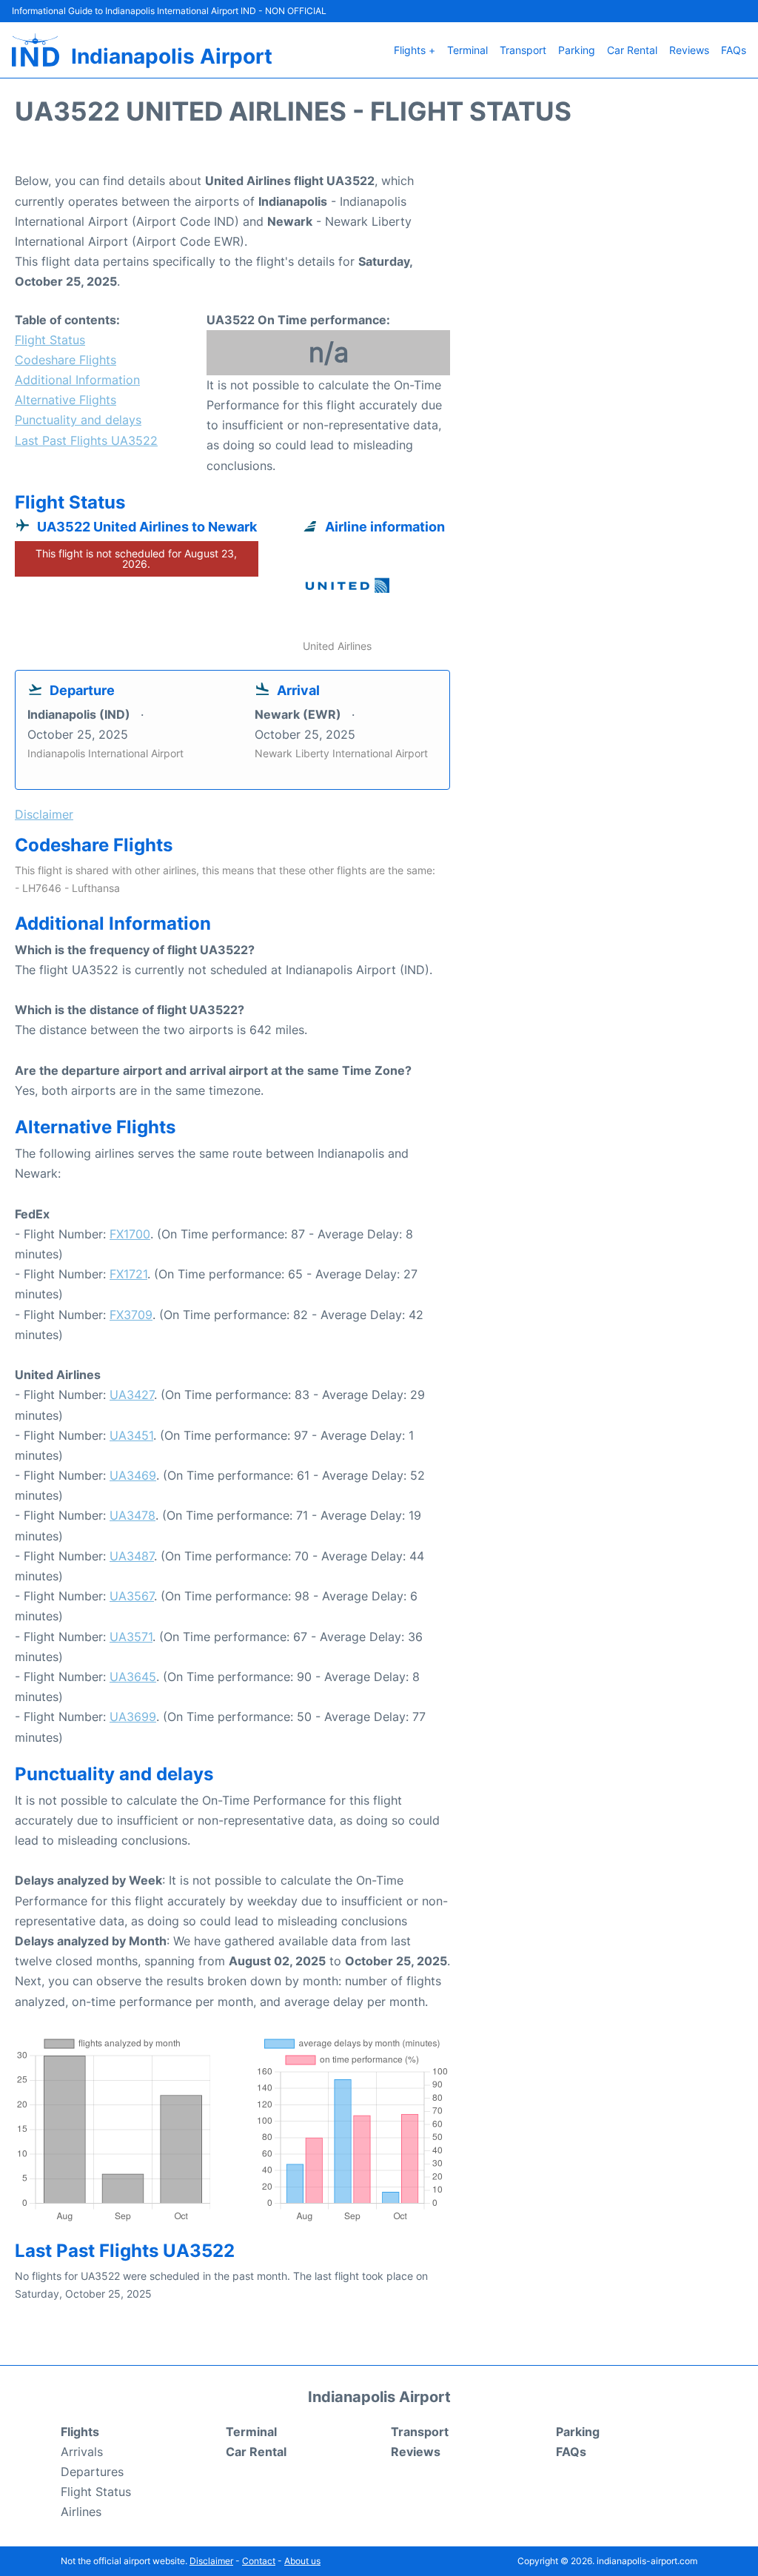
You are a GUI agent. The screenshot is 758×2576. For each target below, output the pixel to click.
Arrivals (82, 2452)
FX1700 (130, 1234)
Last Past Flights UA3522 (86, 440)
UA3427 (132, 1395)
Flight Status (50, 340)
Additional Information (77, 380)
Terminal (467, 50)
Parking (577, 50)
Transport (523, 50)
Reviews (689, 50)
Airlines (81, 2512)
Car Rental (632, 50)
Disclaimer (211, 2561)
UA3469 (133, 1475)
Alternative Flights (66, 400)
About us (302, 2561)
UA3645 (133, 1677)
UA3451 (131, 1435)
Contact (259, 2561)
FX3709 (131, 1315)
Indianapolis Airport (172, 56)
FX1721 (128, 1274)
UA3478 (133, 1515)
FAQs (734, 50)
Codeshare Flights (66, 360)
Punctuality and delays (78, 420)
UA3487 (132, 1556)
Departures (92, 2472)
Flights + (415, 50)
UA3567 (132, 1596)
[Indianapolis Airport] (36, 50)
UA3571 (131, 1637)
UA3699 (133, 1717)
